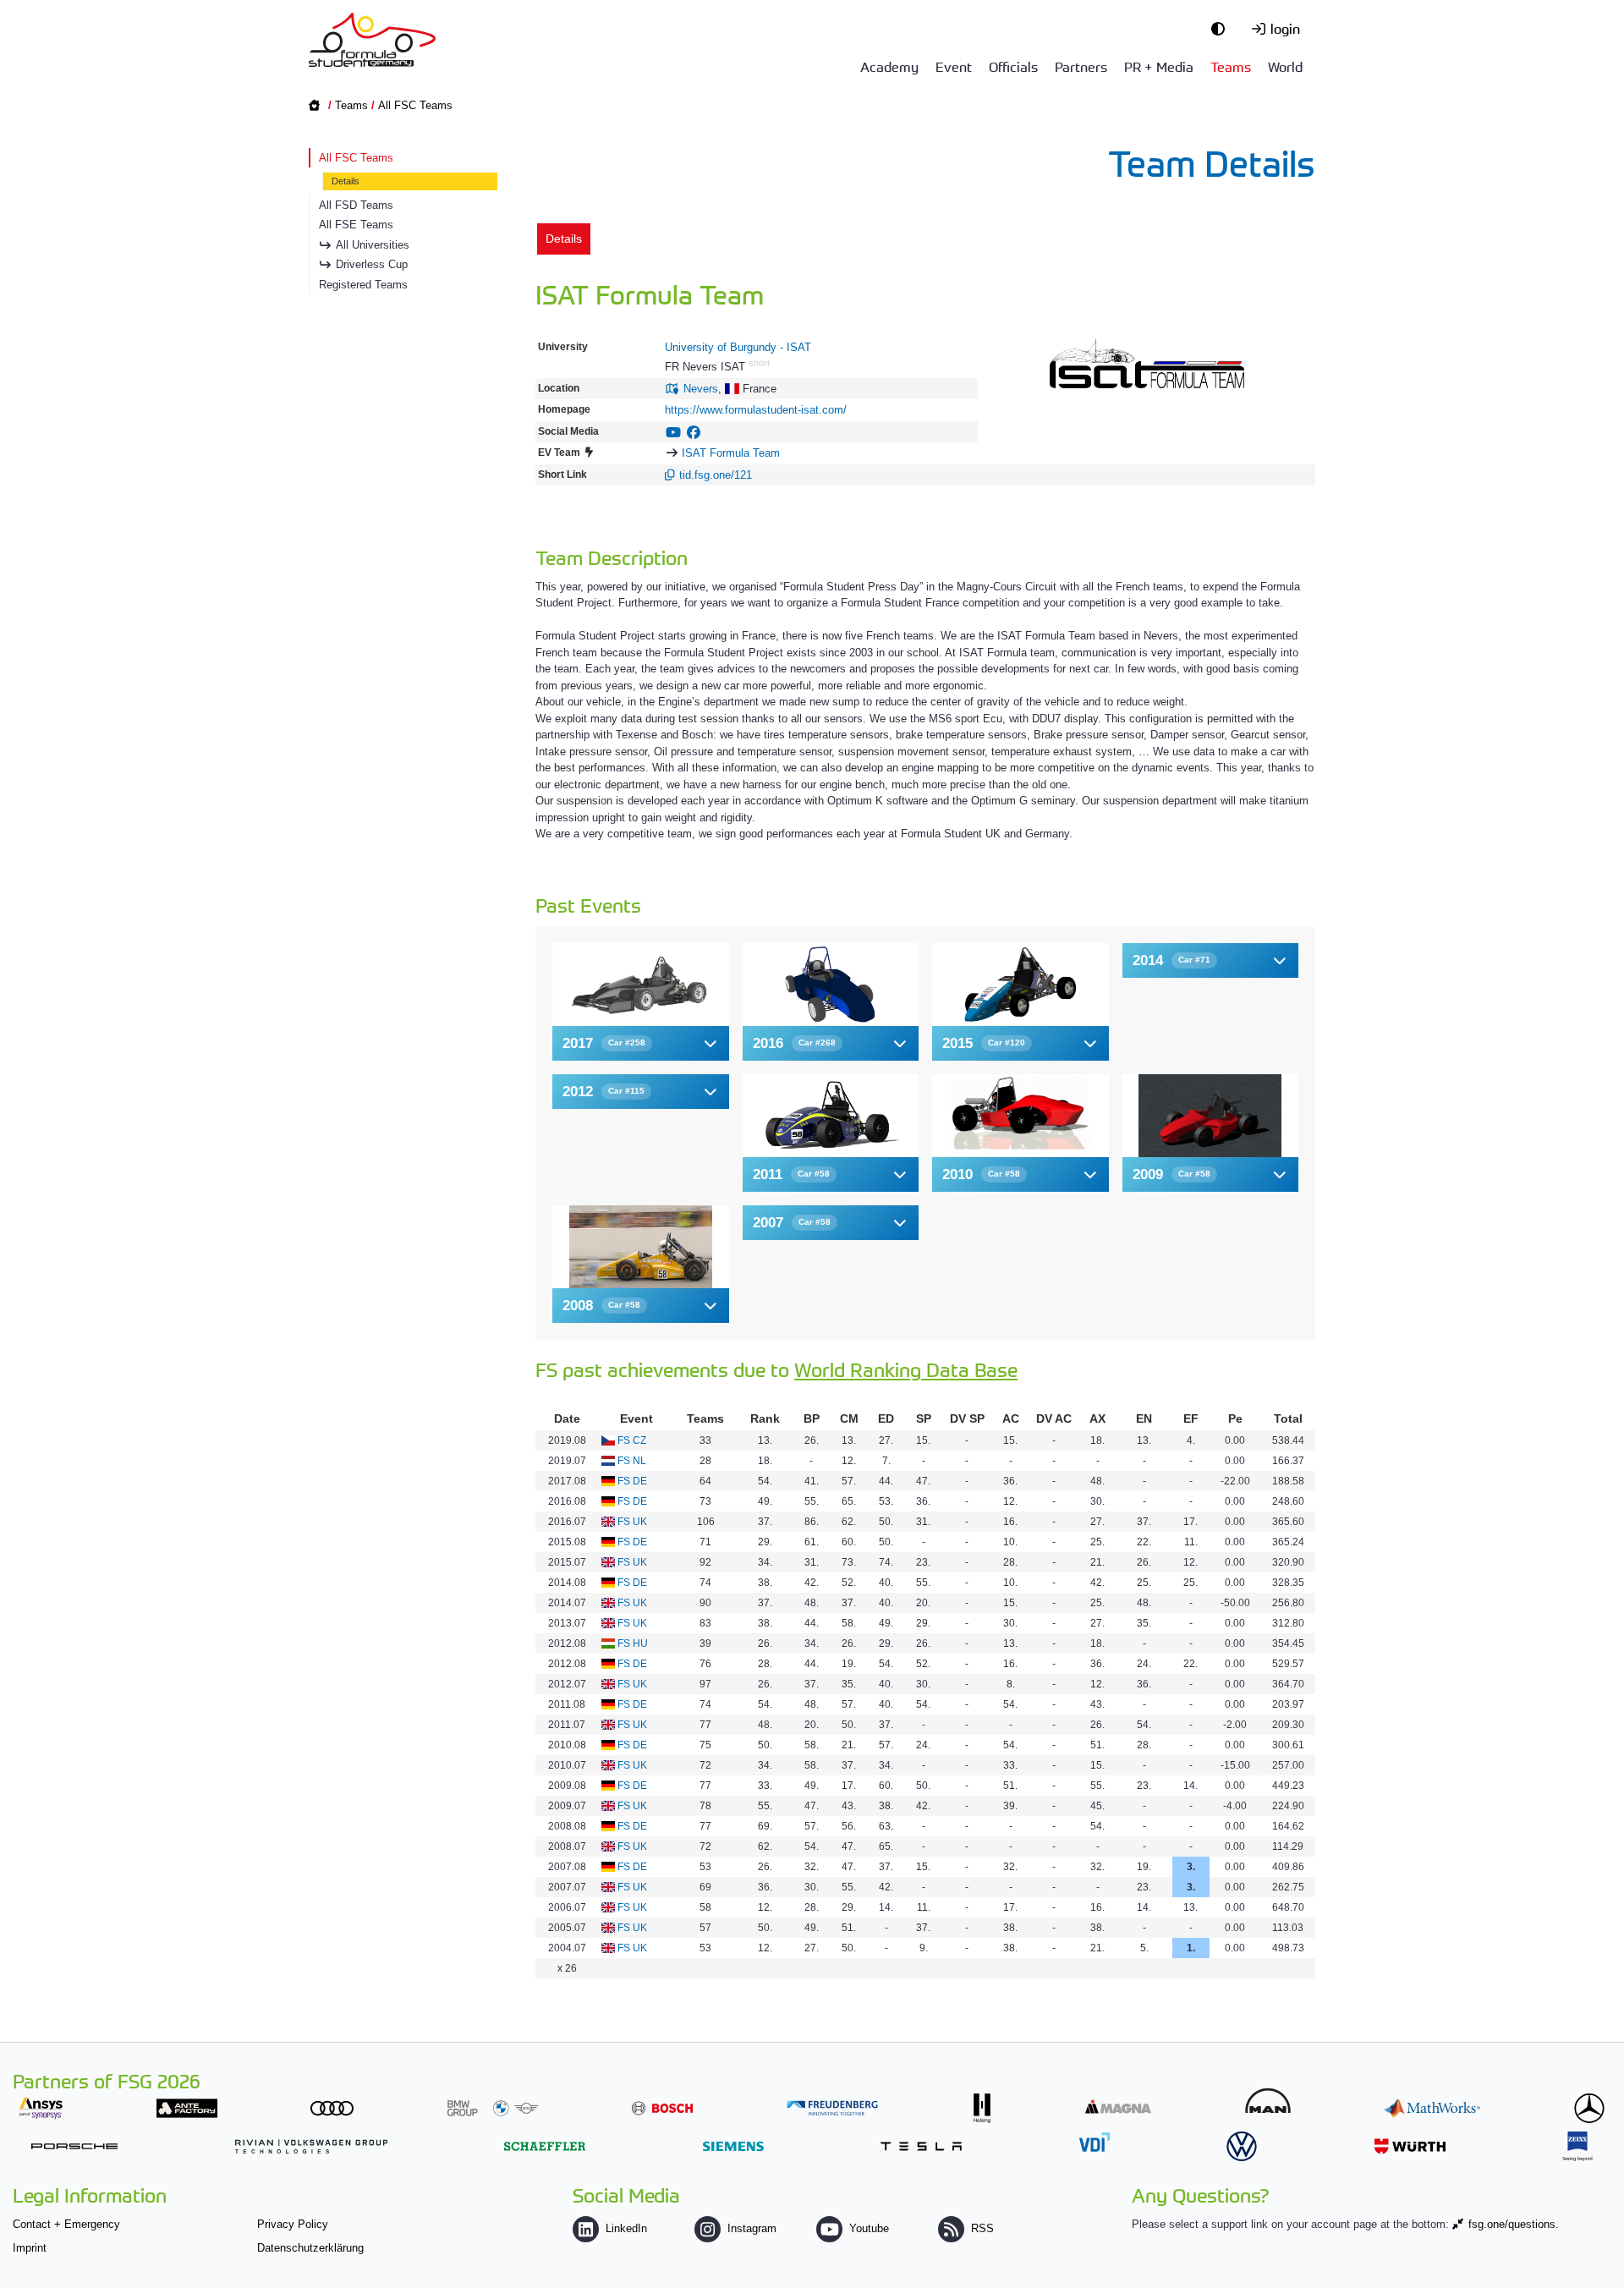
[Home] (372, 40)
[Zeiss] (1577, 2146)
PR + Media (1159, 66)
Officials (1013, 66)
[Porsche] (74, 2146)
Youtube (869, 2228)
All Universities (373, 245)
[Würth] (1410, 2146)
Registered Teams (363, 285)
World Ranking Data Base (906, 1369)
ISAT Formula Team (731, 453)
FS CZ (632, 1440)
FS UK (632, 1522)
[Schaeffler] (545, 2146)
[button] (641, 1043)
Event (954, 66)
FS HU (633, 1643)
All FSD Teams (356, 205)
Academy (889, 66)
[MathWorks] (1432, 2108)
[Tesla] (921, 2146)
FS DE (632, 1481)
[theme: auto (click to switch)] (1222, 28)
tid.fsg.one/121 (716, 475)
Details (346, 181)
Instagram (752, 2228)
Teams (1231, 66)
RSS (982, 2228)
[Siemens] (733, 2146)
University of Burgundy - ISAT (738, 347)
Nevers (701, 389)
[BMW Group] (493, 2108)
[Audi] (332, 2108)
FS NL (632, 1461)
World (1285, 66)
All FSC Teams (415, 105)
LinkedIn (626, 2228)
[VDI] (1095, 2142)
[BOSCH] (662, 2108)
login (1285, 28)
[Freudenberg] (832, 2108)
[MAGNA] (1118, 2107)
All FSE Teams (356, 225)
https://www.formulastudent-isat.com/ (756, 410)
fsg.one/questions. (1514, 2224)
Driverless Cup (372, 264)
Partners (1081, 66)
